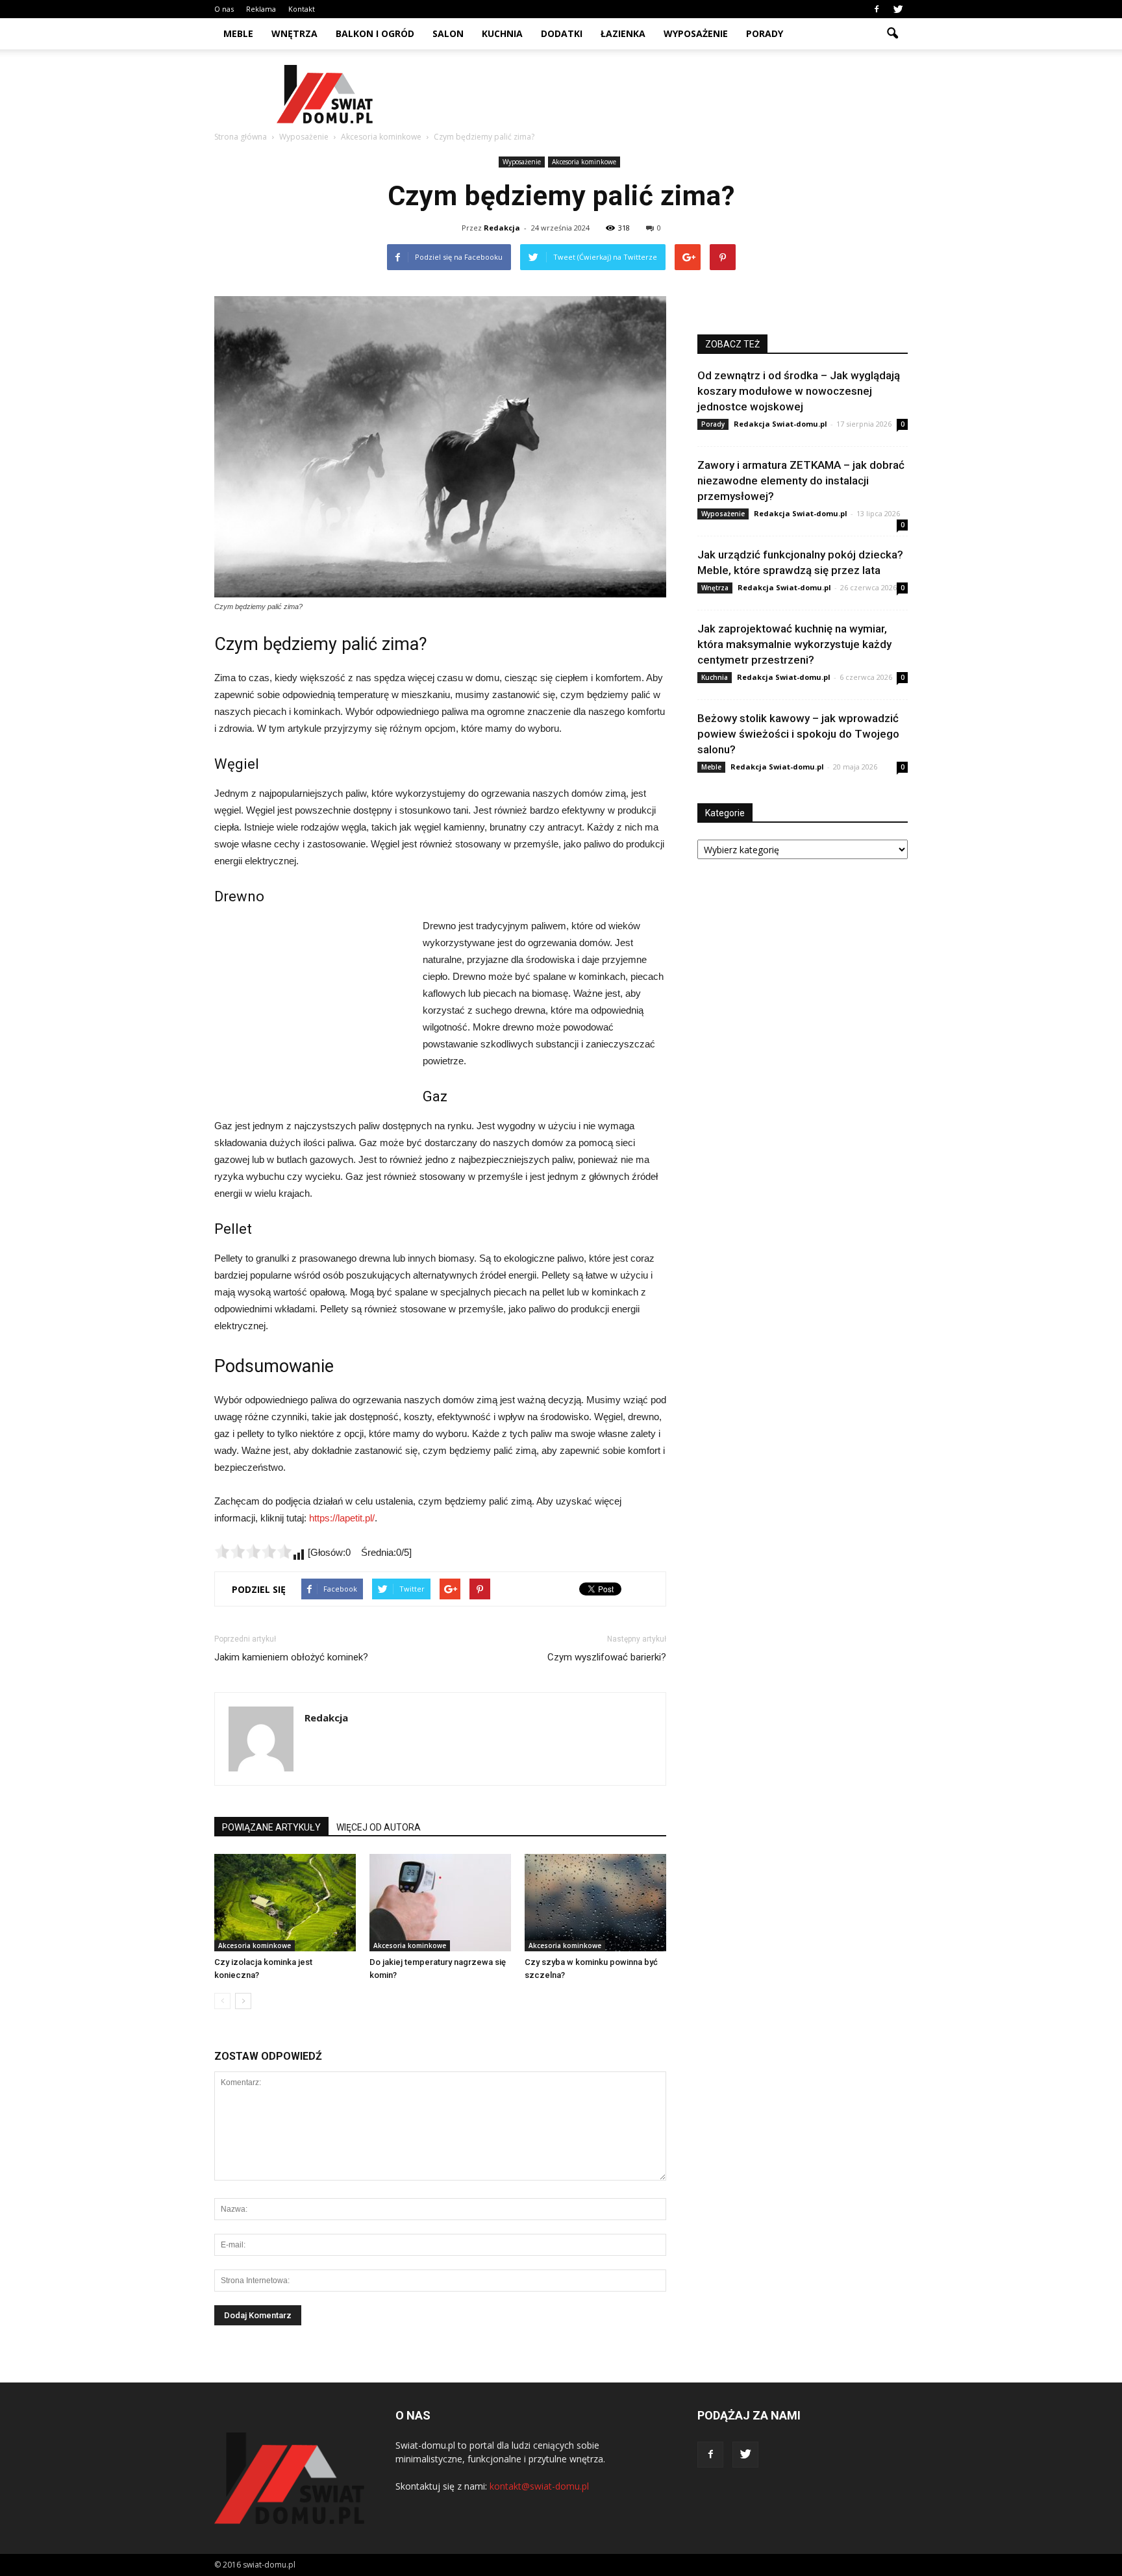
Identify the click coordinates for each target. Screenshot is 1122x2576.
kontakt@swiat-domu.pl (539, 2486)
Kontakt (302, 9)
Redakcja (502, 228)
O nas (224, 9)
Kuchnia (502, 33)
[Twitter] (898, 9)
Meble (238, 33)
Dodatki (562, 33)
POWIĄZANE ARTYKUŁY (271, 1827)
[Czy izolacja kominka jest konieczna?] (285, 1903)
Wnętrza (294, 33)
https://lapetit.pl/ (342, 1518)
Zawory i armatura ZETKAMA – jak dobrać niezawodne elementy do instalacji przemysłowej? (801, 481)
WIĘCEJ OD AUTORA (379, 1827)
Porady (765, 33)
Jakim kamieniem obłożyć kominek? (291, 1657)
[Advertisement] (671, 94)
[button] (892, 34)
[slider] (253, 1551)
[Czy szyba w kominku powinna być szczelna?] (595, 1903)
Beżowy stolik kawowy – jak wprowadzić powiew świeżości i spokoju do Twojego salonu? (798, 734)
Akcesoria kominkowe (584, 162)
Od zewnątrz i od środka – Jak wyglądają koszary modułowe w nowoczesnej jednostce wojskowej (799, 391)
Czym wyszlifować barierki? (607, 1657)
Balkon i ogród (375, 33)
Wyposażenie (696, 33)
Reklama (261, 9)
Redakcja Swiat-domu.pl (780, 424)
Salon (448, 33)
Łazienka (623, 33)
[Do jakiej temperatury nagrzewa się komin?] (440, 1903)
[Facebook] (877, 9)
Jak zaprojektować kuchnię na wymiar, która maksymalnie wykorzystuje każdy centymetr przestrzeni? (794, 644)
